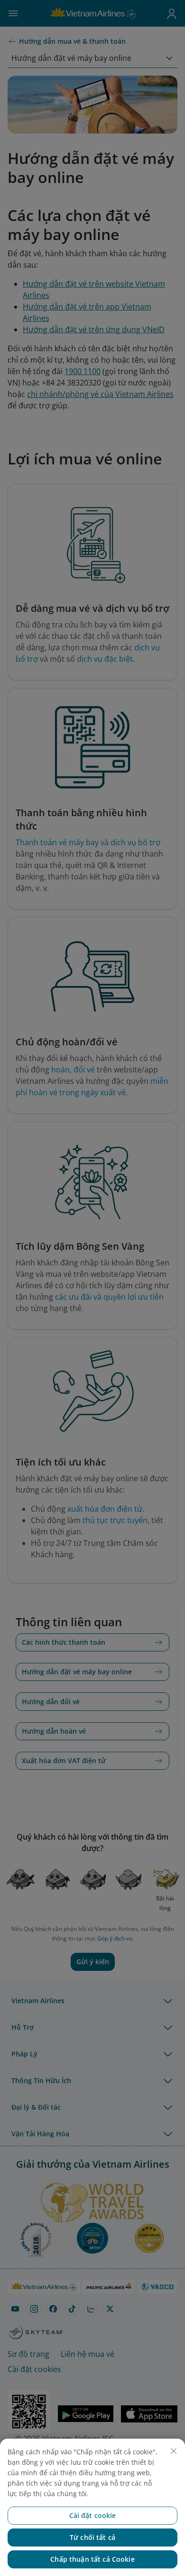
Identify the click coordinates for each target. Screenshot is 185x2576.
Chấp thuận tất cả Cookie (92, 2559)
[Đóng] (174, 2451)
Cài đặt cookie (93, 2515)
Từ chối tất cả (92, 2537)
